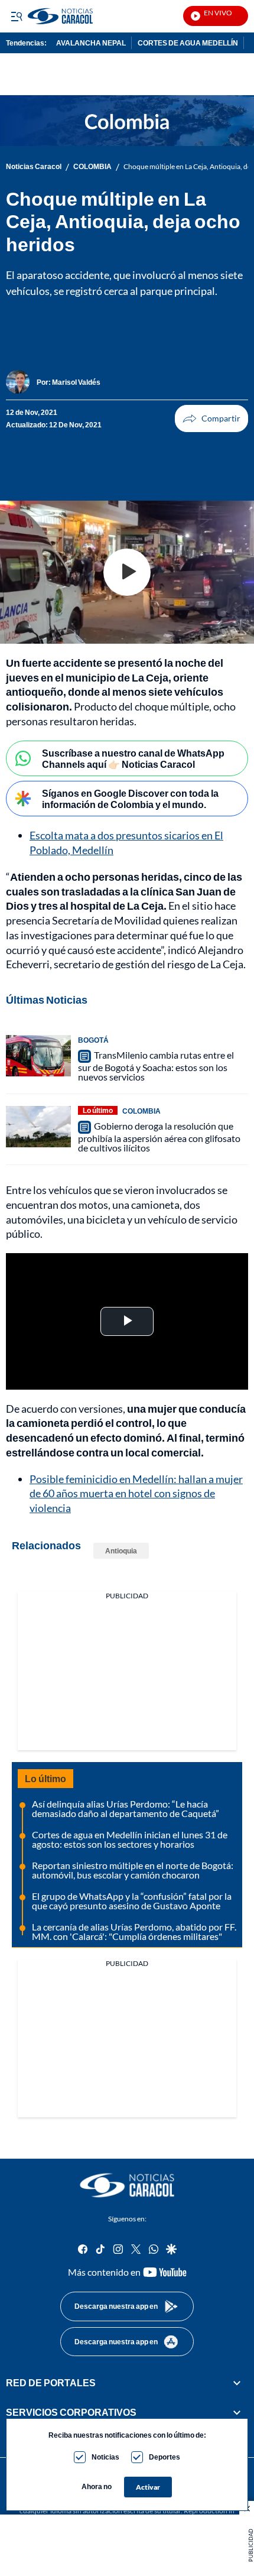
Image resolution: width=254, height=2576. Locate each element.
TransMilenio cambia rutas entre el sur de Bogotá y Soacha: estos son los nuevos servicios (156, 1066)
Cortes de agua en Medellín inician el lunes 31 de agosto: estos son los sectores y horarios (130, 1839)
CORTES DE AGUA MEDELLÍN (188, 43)
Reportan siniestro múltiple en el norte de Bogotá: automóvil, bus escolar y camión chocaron (133, 1870)
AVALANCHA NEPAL (91, 43)
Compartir (211, 418)
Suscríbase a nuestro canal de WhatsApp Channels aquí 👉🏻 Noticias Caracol (133, 758)
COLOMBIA (92, 167)
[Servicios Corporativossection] (237, 2412)
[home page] (127, 2185)
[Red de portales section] (237, 2383)
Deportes (165, 2457)
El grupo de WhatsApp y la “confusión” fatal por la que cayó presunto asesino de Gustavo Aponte (132, 1901)
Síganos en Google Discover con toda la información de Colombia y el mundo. (130, 799)
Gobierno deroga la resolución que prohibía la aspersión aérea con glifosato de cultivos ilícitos (159, 1137)
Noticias (105, 2457)
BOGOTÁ (93, 1040)
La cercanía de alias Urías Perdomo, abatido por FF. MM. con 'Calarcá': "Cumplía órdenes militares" (134, 1931)
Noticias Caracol (34, 167)
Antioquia (121, 1551)
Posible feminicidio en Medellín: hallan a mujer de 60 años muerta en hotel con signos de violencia (136, 1494)
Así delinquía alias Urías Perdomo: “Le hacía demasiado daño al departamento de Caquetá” (126, 1808)
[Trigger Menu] (16, 16)
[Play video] (127, 572)
